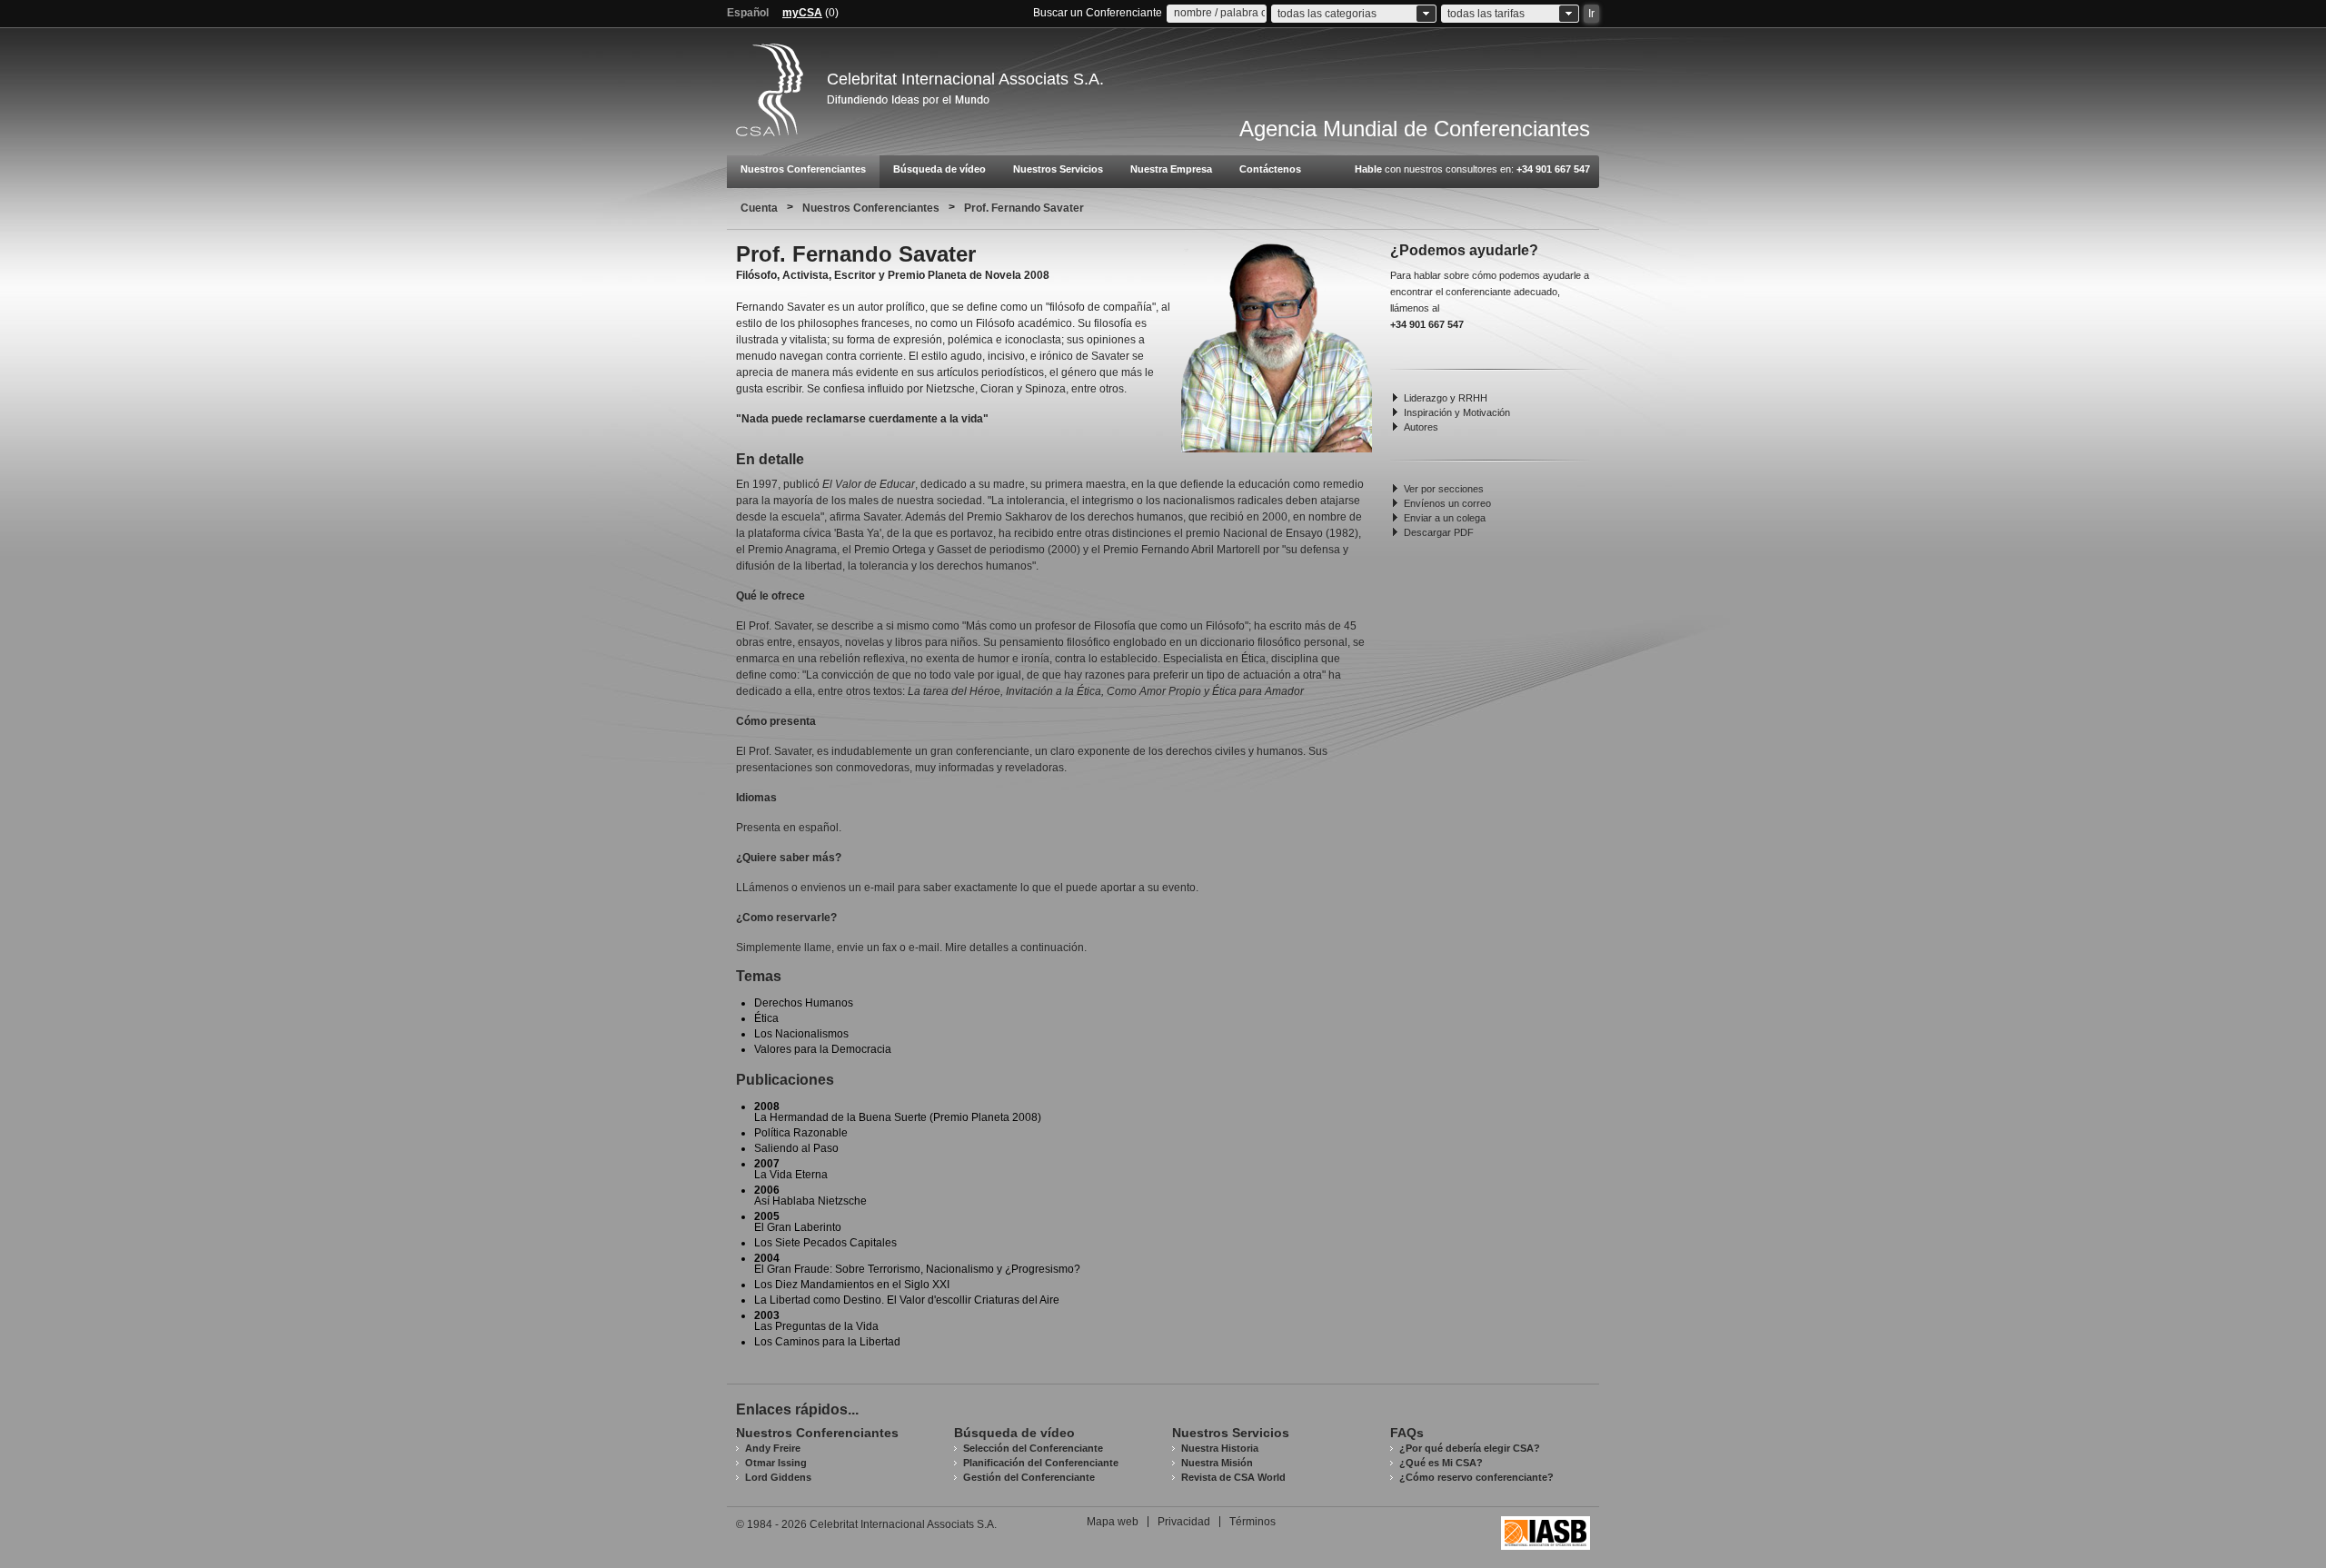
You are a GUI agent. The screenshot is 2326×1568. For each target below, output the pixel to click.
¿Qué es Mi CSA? (1441, 1463)
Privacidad (1184, 1522)
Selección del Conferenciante (1033, 1448)
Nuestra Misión (1217, 1463)
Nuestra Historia (1220, 1448)
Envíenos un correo (1447, 503)
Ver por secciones (1444, 489)
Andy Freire (773, 1448)
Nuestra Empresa (1171, 169)
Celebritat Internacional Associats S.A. (965, 79)
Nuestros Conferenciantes (803, 169)
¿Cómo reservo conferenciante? (1476, 1477)
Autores (1421, 427)
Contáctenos (1270, 169)
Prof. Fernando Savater (1024, 208)
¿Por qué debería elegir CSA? (1470, 1448)
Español (748, 13)
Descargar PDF (1439, 532)
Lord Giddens (778, 1477)
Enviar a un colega (1445, 518)
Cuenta (759, 208)
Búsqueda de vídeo (939, 169)
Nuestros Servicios (1058, 169)
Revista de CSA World (1233, 1477)
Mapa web (1113, 1522)
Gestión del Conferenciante (1029, 1477)
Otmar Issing (776, 1463)
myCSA (802, 13)
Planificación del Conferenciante (1041, 1463)
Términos (1252, 1522)
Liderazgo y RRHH (1446, 398)
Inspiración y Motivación (1457, 412)
